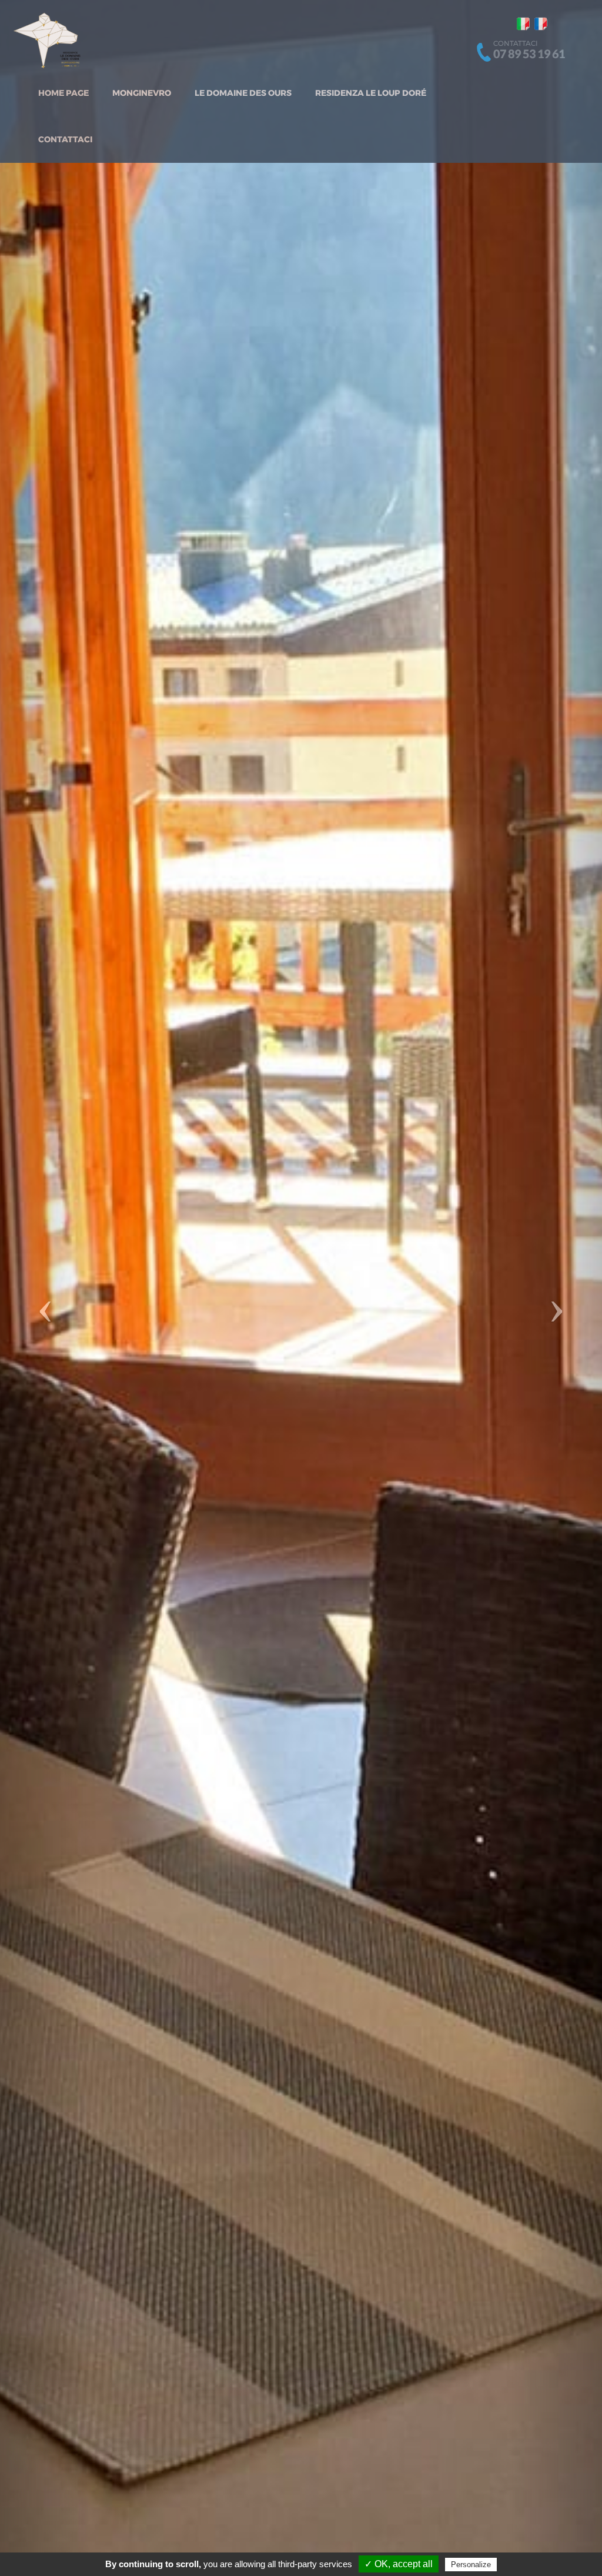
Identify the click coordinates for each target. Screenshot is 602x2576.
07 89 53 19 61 (529, 53)
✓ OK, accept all (399, 2564)
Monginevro (142, 93)
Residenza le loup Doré (371, 93)
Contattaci (65, 139)
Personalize (471, 2565)
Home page (63, 93)
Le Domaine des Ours (243, 93)
